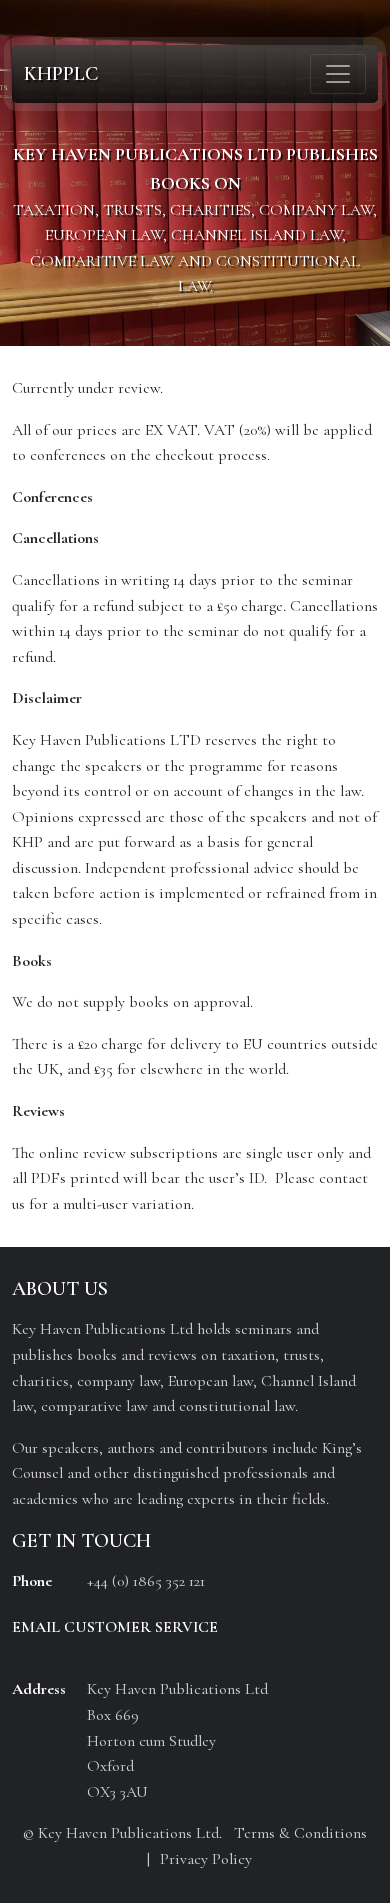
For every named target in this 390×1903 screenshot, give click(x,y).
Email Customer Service (115, 1627)
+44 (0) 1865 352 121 (146, 1581)
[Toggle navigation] (338, 74)
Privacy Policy (206, 1859)
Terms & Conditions (300, 1833)
